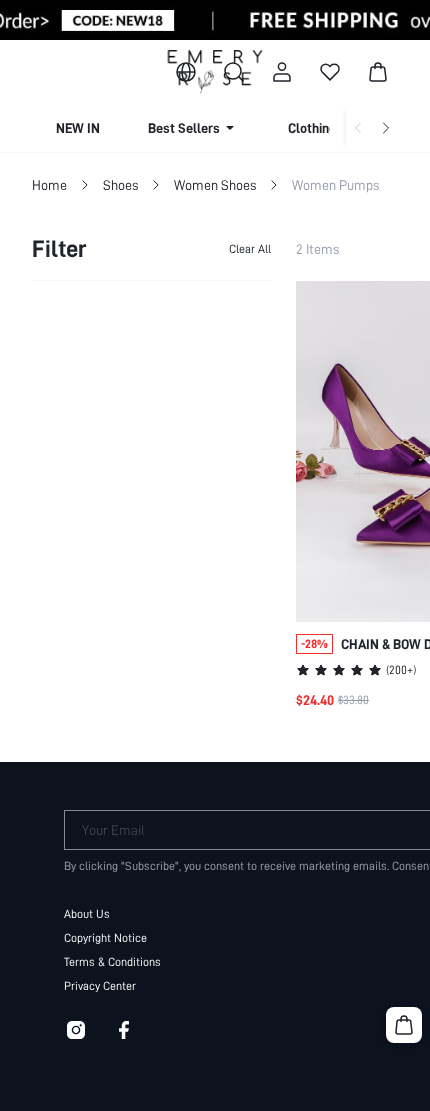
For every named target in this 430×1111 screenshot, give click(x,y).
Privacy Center (100, 986)
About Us (87, 914)
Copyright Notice (105, 938)
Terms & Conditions (112, 962)
